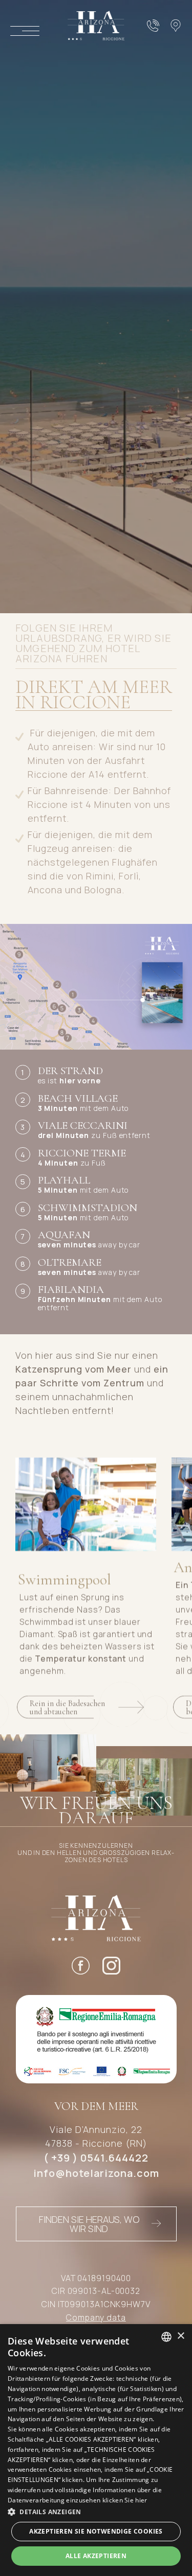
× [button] (180, 2336)
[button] (96, 2512)
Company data (96, 2317)
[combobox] (166, 2337)
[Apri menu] (25, 31)
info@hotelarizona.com (96, 2173)
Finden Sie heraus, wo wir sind (89, 2224)
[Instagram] (111, 1968)
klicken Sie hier (125, 2500)
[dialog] (96, 2450)
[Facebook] (81, 1968)
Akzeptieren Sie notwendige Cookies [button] (96, 2531)
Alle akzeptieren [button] (96, 2556)
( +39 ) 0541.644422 (96, 2158)
